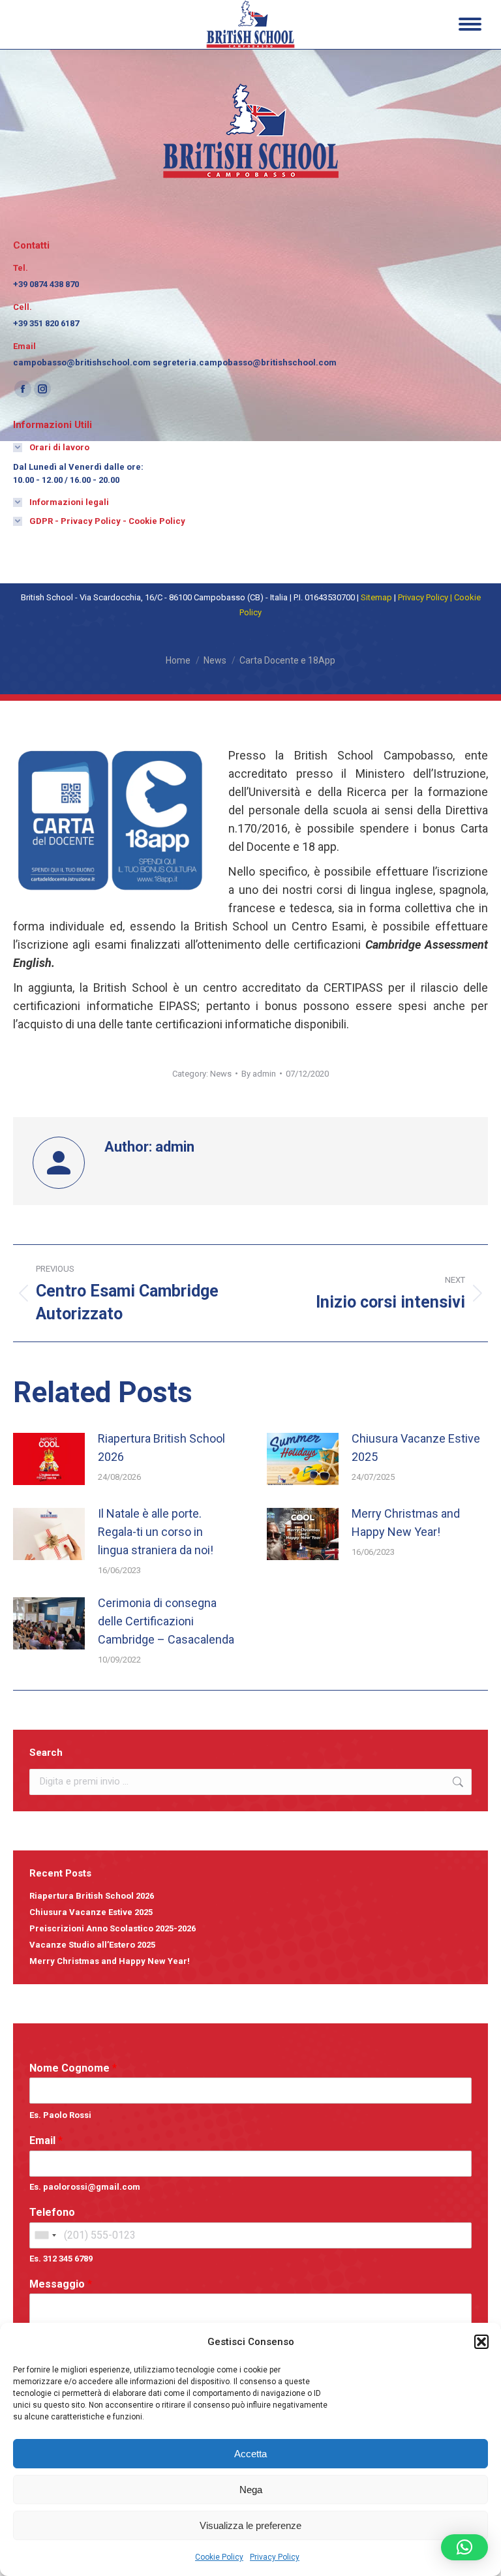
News (221, 1074)
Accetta (250, 2454)
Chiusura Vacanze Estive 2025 (416, 1448)
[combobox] (45, 2235)
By (259, 1074)
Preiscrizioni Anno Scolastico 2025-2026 (113, 1928)
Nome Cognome (73, 2068)
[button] (481, 2342)
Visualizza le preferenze (250, 2525)
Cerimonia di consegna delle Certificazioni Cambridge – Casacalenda (166, 1621)
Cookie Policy (219, 2557)
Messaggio (61, 2284)
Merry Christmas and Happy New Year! (406, 1523)
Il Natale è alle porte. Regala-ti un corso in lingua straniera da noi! (156, 1532)
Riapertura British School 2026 (161, 1448)
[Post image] (49, 1459)
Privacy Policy (275, 2557)
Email (46, 2140)
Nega (251, 2490)
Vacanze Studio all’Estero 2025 (92, 1945)
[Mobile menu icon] (470, 24)
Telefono (52, 2212)
